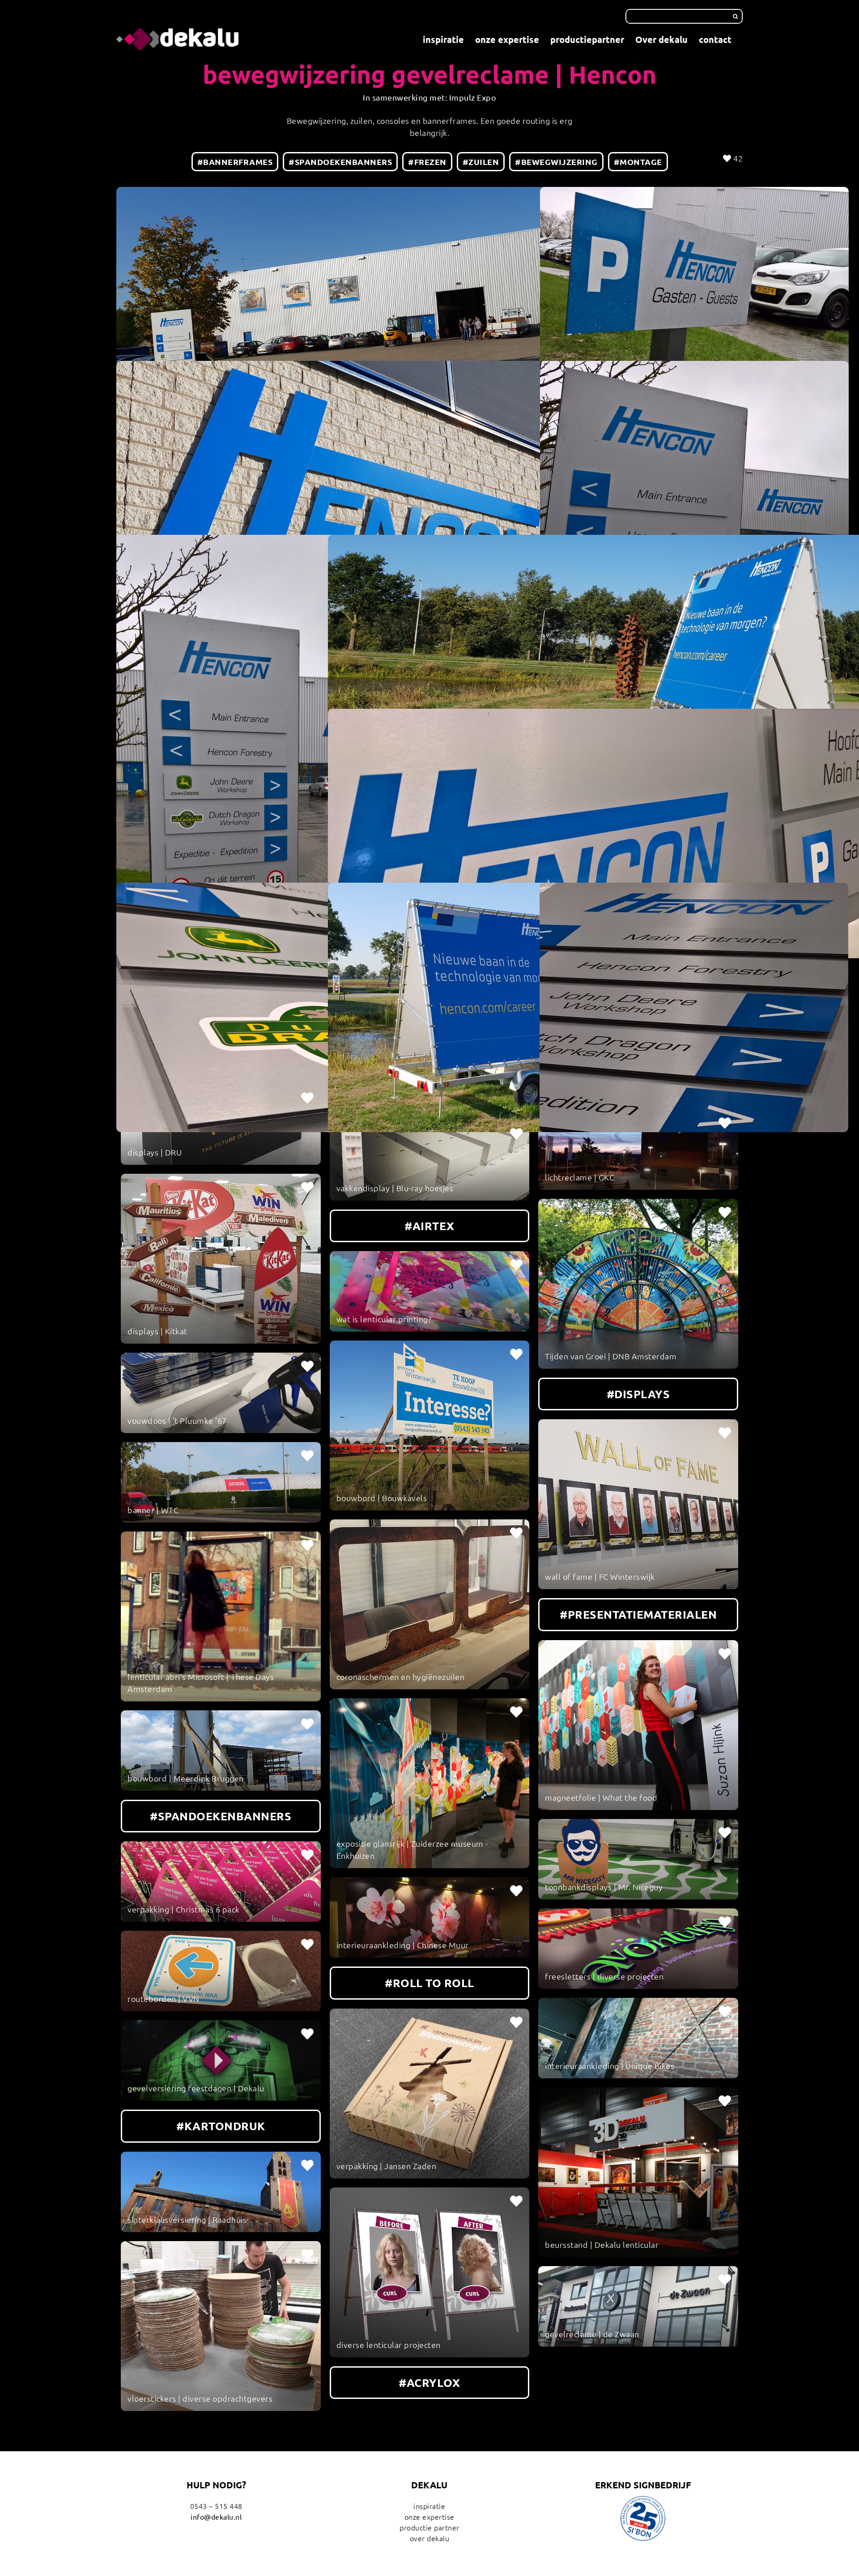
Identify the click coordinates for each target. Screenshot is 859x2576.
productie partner (429, 2527)
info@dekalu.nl (216, 2517)
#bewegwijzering (556, 162)
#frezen (427, 162)
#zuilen (481, 162)
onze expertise (429, 2517)
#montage (638, 162)
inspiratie (429, 2506)
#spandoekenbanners (340, 162)
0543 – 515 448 (216, 2506)
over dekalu (430, 2538)
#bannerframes (235, 162)
